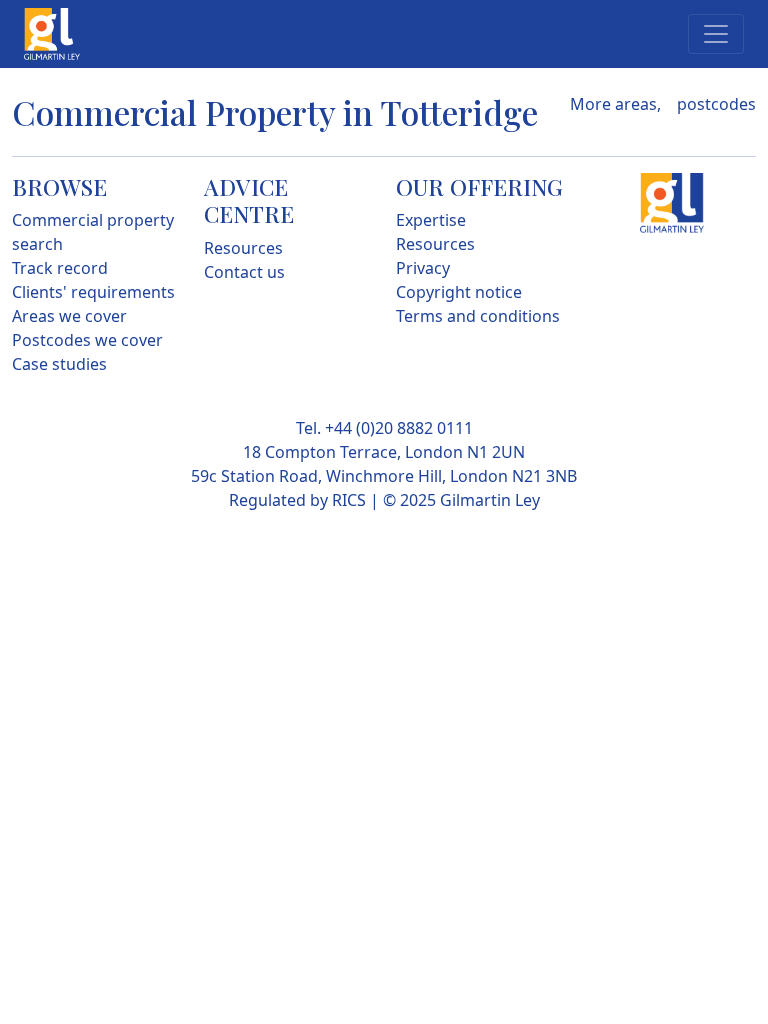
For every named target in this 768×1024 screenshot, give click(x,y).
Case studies (59, 364)
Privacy (423, 268)
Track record (60, 268)
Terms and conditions (478, 316)
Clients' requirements (93, 292)
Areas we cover (69, 316)
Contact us (244, 272)
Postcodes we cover (87, 340)
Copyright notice (459, 292)
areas (636, 104)
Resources (243, 248)
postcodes (716, 104)
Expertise (431, 220)
